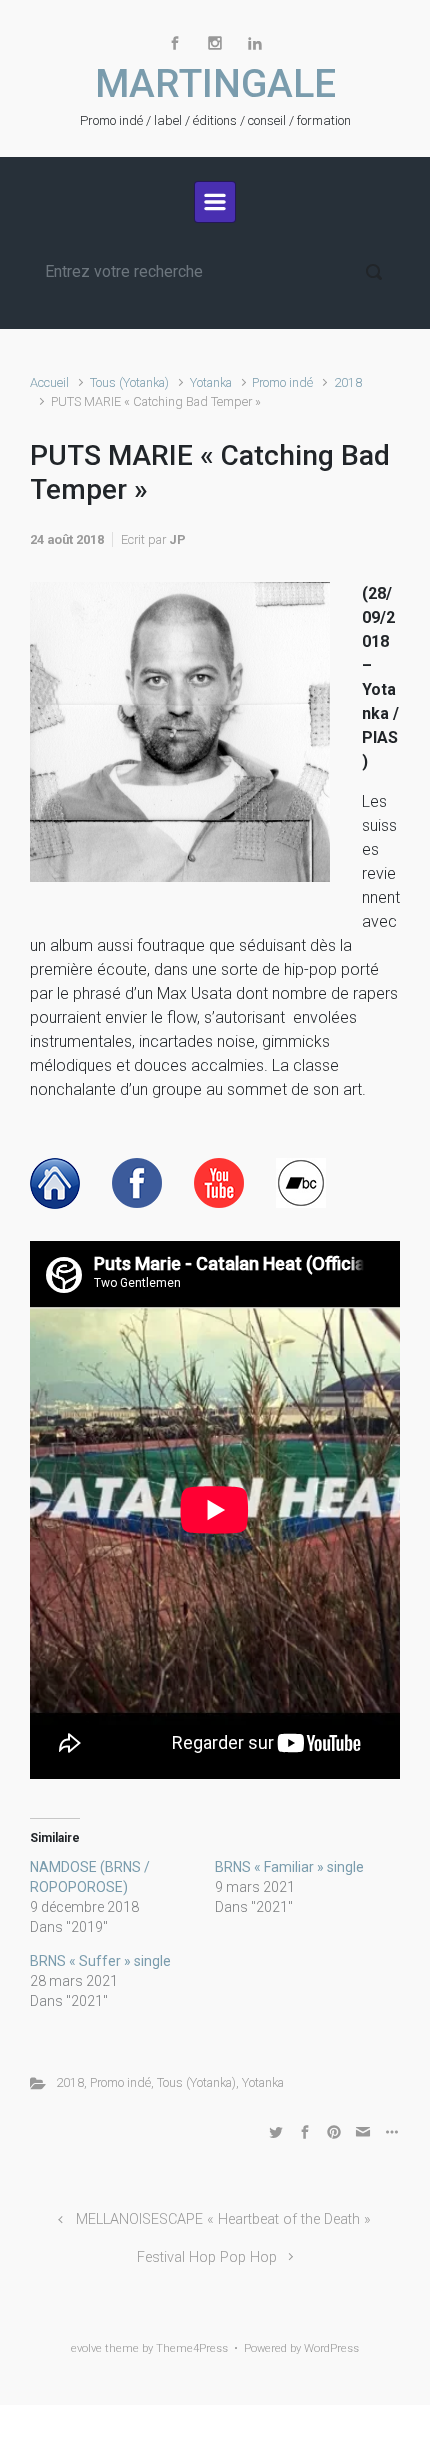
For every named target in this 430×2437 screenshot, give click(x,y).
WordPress (331, 2348)
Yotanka (211, 382)
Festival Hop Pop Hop (207, 2257)
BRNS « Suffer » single (100, 1961)
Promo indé (282, 382)
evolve (86, 2348)
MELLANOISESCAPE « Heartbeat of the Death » (223, 2219)
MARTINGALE (215, 84)
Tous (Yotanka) (129, 382)
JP (177, 539)
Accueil (49, 382)
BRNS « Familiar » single (289, 1867)
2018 (348, 382)
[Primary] (215, 202)
